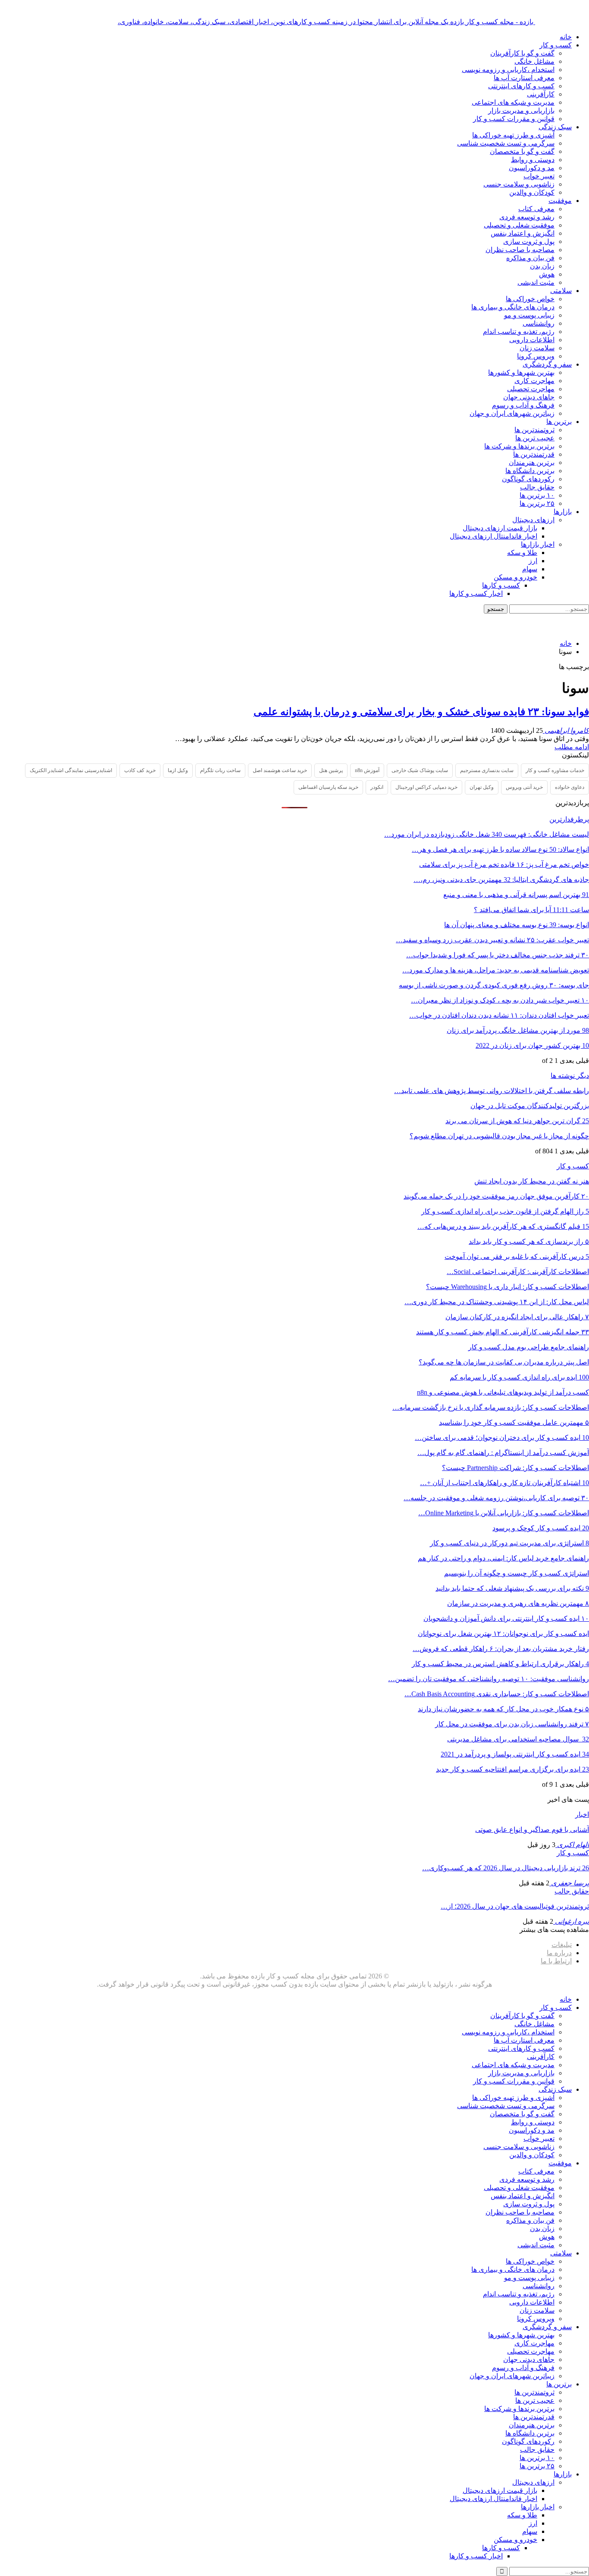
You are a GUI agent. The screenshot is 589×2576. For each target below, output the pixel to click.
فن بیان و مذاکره (530, 258)
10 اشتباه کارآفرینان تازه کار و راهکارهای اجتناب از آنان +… (504, 1483)
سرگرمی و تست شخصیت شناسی (506, 143)
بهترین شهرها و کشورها (521, 372)
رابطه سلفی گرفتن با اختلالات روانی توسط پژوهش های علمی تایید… (492, 1091)
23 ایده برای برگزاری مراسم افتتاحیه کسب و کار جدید (512, 1769)
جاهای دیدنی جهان (529, 397)
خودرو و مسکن (515, 577)
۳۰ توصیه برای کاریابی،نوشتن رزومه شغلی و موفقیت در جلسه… (496, 1498)
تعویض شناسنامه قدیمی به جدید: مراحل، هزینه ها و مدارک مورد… (496, 970)
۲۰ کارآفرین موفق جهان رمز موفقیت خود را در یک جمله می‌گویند (496, 1196)
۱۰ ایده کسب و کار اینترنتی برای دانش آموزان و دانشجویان (506, 1618)
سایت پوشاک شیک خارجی (420, 770)
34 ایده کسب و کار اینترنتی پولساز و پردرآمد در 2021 (515, 1754)
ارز (533, 561)
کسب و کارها (501, 585)
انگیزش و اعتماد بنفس (523, 233)
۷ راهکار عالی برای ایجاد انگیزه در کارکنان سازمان (517, 1317)
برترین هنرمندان (532, 463)
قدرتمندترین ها (534, 454)
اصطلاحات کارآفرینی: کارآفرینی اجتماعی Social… (518, 1272)
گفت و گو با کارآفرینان (522, 53)
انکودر (377, 787)
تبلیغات (562, 1945)
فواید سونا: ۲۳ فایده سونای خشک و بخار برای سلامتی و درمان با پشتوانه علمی (421, 712)
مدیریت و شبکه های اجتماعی (513, 102)
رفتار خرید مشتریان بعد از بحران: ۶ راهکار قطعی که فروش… (501, 1649)
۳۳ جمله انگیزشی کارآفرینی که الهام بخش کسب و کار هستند (503, 1332)
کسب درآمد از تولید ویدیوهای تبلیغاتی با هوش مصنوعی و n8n (503, 1392)
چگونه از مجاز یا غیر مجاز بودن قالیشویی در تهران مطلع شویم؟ (499, 1136)
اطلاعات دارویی (532, 340)
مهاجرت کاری (534, 381)
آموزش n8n (367, 770)
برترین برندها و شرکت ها (519, 446)
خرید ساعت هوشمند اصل (280, 770)
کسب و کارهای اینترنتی (521, 86)
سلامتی (561, 291)
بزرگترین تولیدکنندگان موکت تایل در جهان (530, 1106)
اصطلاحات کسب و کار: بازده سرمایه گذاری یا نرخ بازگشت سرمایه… (491, 1407)
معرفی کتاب (536, 209)
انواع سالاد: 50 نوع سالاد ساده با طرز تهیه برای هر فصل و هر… (500, 849)
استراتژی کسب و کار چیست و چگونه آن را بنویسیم (517, 1573)
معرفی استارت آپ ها (524, 78)
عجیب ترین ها (535, 438)
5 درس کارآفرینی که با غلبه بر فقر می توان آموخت (517, 1257)
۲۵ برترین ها (537, 503)
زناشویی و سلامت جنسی (519, 184)
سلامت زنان (537, 348)
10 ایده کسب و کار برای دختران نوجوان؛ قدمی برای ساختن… (502, 1438)
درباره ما (559, 1953)
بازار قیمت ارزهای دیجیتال (500, 528)
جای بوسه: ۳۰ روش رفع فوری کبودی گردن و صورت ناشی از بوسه (494, 985)
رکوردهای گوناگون (528, 479)
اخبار (582, 1814)
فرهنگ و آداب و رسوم (523, 405)
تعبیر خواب (539, 176)
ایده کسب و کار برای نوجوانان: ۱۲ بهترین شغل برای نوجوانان (503, 1634)
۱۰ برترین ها (537, 495)
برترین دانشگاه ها (530, 471)
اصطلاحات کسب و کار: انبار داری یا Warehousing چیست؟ (508, 1287)
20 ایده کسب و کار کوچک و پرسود (541, 1528)
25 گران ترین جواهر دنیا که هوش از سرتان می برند (517, 1121)
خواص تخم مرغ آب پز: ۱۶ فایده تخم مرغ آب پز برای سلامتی (504, 864)
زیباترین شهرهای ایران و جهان (512, 413)
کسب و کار (556, 45)
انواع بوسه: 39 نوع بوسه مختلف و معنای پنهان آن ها (517, 925)
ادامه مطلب (572, 747)
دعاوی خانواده (570, 787)
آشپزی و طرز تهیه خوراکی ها (513, 135)
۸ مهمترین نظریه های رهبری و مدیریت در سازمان (518, 1603)
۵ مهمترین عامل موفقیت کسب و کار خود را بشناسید (514, 1422)
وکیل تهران (482, 787)
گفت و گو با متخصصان (522, 151)
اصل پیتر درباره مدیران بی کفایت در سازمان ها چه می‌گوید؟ (504, 1362)
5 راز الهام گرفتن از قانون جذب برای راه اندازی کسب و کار (505, 1211)
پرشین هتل (331, 770)
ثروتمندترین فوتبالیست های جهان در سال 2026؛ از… (515, 1906)
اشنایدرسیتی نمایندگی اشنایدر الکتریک (71, 770)
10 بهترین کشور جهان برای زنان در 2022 (532, 1045)
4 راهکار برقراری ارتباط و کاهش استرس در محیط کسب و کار (500, 1664)
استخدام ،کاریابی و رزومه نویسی (508, 70)
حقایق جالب (537, 487)
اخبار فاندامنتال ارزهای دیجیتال (493, 536)
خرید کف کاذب (140, 770)
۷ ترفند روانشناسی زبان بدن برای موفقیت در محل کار (512, 1724)
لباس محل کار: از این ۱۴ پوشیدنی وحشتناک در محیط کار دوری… (497, 1302)
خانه (566, 37)
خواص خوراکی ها (530, 299)
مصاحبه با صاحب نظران (520, 250)
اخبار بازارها (538, 544)
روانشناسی (539, 323)
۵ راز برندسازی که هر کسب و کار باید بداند (529, 1241)
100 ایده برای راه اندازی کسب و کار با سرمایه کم (519, 1377)
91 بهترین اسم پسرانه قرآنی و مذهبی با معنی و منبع (516, 895)
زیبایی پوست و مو (529, 315)
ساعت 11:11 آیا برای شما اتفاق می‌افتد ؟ (531, 910)
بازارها (563, 512)
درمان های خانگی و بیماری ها (513, 307)
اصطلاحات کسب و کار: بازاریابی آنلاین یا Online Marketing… (504, 1513)
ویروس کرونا (536, 356)
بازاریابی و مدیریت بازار (521, 111)
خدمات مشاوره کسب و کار (555, 770)
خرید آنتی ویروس (524, 787)
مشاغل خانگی (534, 61)
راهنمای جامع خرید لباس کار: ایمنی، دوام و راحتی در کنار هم (503, 1558)
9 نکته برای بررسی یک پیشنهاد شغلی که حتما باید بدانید (512, 1588)
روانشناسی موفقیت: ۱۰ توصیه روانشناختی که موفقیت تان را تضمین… (489, 1679)
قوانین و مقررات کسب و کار (514, 119)
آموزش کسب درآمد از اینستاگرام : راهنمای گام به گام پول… (503, 1453)
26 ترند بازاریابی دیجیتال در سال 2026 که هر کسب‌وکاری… (506, 1868)
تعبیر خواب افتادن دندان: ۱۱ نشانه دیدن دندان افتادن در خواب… (499, 1015)
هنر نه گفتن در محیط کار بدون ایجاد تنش (532, 1181)
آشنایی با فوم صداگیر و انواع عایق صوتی (532, 1830)
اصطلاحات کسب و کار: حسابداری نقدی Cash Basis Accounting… (497, 1694)
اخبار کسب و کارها (476, 593)
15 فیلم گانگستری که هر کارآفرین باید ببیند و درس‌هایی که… (503, 1226)
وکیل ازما (178, 770)
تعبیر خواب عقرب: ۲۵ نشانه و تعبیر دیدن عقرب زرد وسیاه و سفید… (492, 940)
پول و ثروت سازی (529, 241)
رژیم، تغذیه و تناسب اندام (519, 332)
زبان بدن (542, 266)
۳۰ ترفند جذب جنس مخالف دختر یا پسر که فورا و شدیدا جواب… (498, 955)
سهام (530, 569)
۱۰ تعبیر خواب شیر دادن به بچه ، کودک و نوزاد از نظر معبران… (500, 1000)
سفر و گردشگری (547, 364)
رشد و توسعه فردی (527, 217)
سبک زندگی (555, 127)
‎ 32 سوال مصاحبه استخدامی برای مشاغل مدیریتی (518, 1739)
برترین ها (559, 422)
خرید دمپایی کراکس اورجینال (426, 787)
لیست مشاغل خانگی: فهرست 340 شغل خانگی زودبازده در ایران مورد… (487, 834)
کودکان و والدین (532, 192)
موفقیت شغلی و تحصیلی (519, 225)
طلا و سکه (522, 553)
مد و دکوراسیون (532, 168)
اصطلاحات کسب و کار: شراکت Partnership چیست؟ (515, 1468)
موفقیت (560, 201)
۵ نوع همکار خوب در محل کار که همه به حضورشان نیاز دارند (503, 1709)
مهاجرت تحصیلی (531, 389)
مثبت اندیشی (536, 282)
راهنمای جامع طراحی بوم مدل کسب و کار (529, 1347)
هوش (547, 274)
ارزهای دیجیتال (533, 520)
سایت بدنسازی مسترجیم (487, 770)
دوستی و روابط (533, 160)
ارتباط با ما (556, 1961)
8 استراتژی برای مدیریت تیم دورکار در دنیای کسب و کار (509, 1543)
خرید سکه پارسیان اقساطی (328, 787)
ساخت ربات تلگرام (220, 770)
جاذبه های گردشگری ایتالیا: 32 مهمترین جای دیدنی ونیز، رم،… (501, 880)
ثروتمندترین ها (534, 430)
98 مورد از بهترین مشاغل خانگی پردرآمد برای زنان (518, 1030)
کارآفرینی (541, 94)
